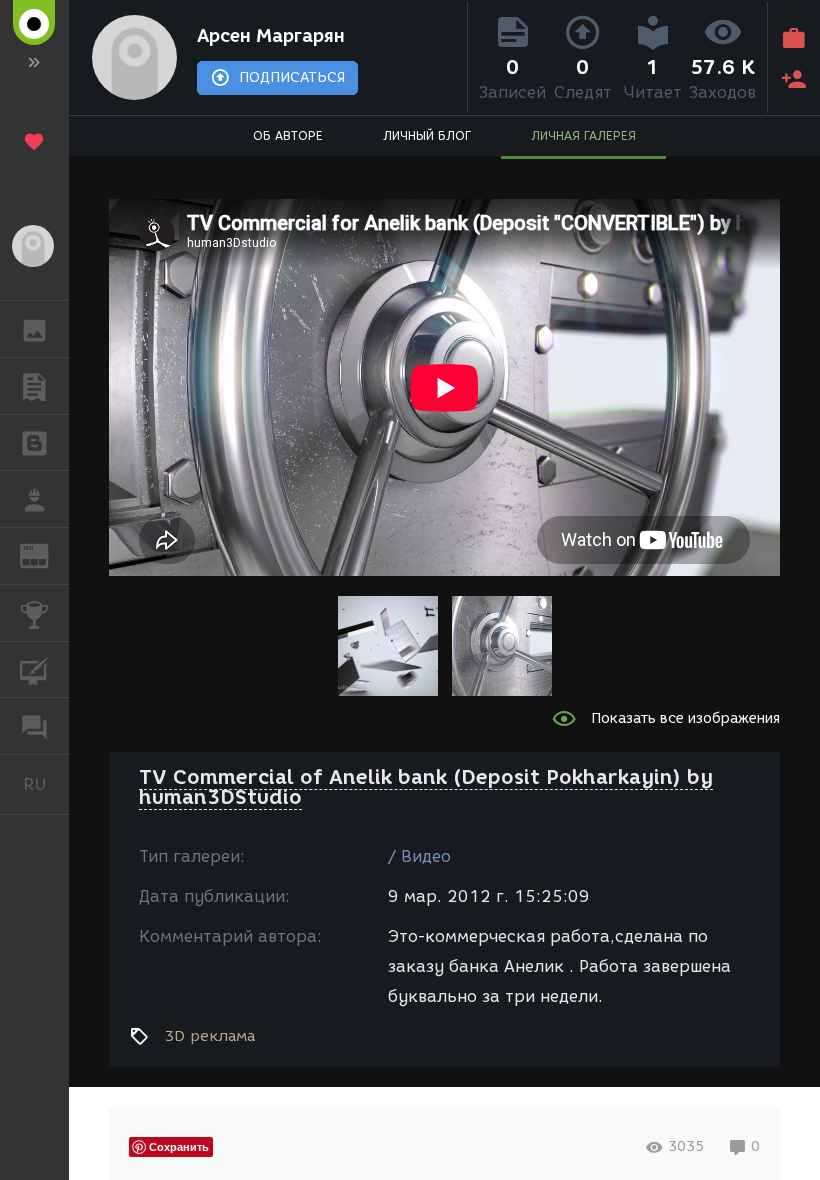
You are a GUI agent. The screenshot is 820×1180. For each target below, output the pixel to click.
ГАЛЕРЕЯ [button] (34, 329)
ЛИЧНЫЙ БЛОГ (427, 135)
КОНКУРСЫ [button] (34, 613)
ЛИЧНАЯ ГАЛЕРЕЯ (583, 135)
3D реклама (209, 1036)
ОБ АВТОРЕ (288, 135)
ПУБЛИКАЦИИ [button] (34, 386)
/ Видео (419, 856)
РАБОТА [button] (34, 499)
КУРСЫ (34, 670)
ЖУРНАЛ (46, 554)
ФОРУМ (34, 726)
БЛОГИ (34, 443)
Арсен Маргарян (271, 36)
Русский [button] (46, 784)
